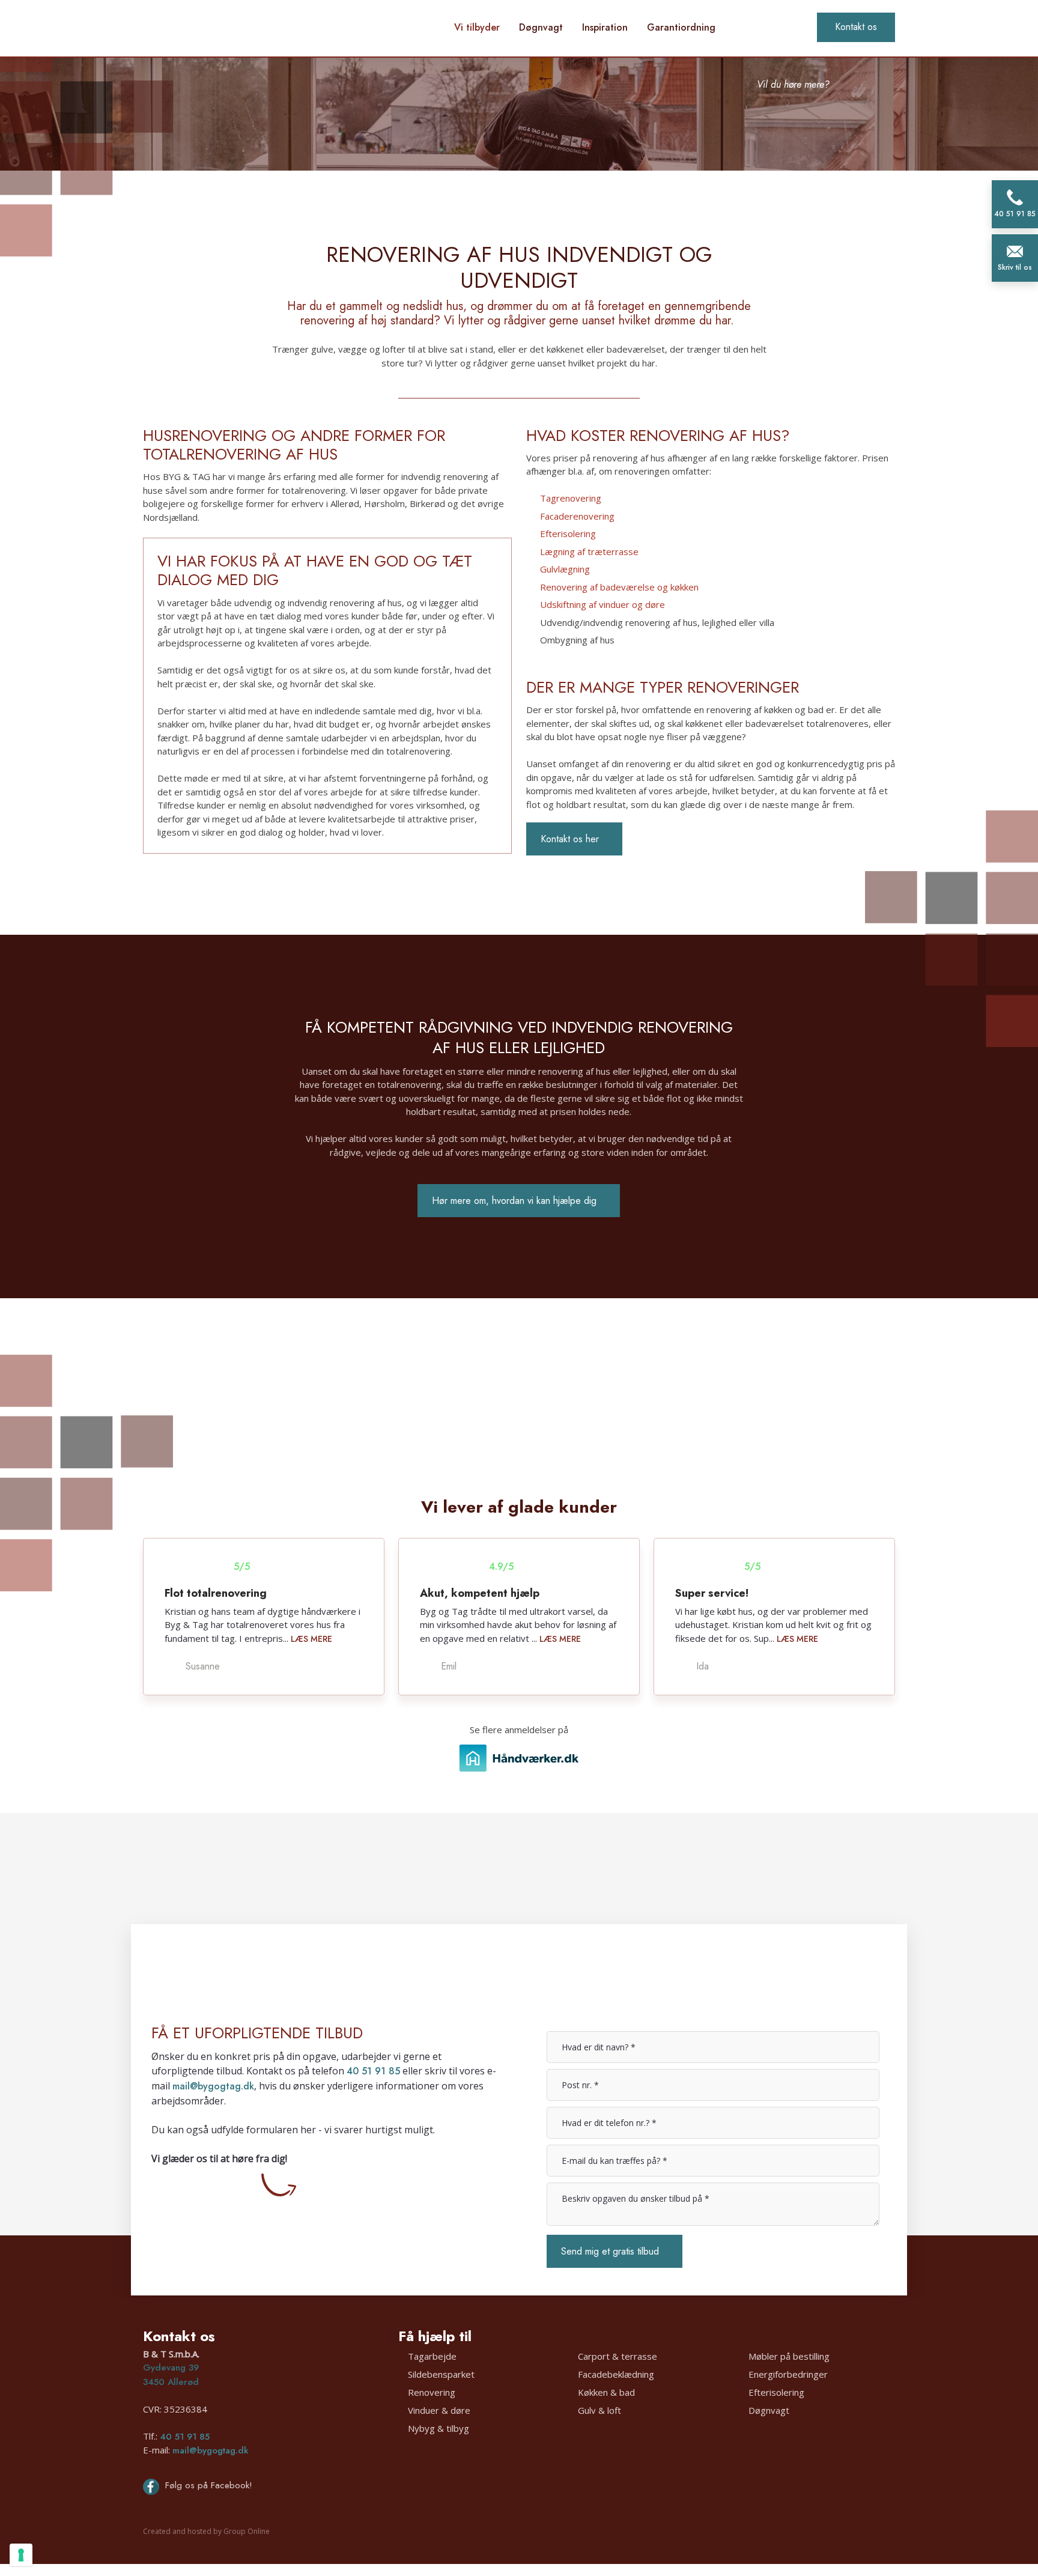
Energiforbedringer (788, 2374)
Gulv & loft (599, 2410)
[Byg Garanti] (466, 2484)
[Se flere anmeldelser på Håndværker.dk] (519, 1758)
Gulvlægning (565, 569)
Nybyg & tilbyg (439, 2428)
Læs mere (311, 1639)
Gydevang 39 (171, 2368)
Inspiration (605, 27)
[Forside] (264, 30)
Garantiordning (681, 27)
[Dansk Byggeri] (615, 2484)
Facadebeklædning (616, 2374)
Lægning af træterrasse (589, 551)
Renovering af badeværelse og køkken (619, 587)
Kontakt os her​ (570, 839)
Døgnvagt (541, 27)
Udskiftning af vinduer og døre (602, 604)
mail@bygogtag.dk (213, 2086)
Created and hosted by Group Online (206, 2531)
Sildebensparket (441, 2374)
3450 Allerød (171, 2382)
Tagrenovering (571, 498)
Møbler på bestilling (789, 2356)
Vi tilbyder (477, 27)
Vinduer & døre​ (439, 2410)
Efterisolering (568, 533)
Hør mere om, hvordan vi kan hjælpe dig (514, 1201)
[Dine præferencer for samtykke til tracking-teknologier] (21, 2555)
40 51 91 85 (373, 2071)
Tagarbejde (432, 2356)
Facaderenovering (577, 516)
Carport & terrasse (618, 2356)
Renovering (432, 2392)
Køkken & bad (606, 2392)
